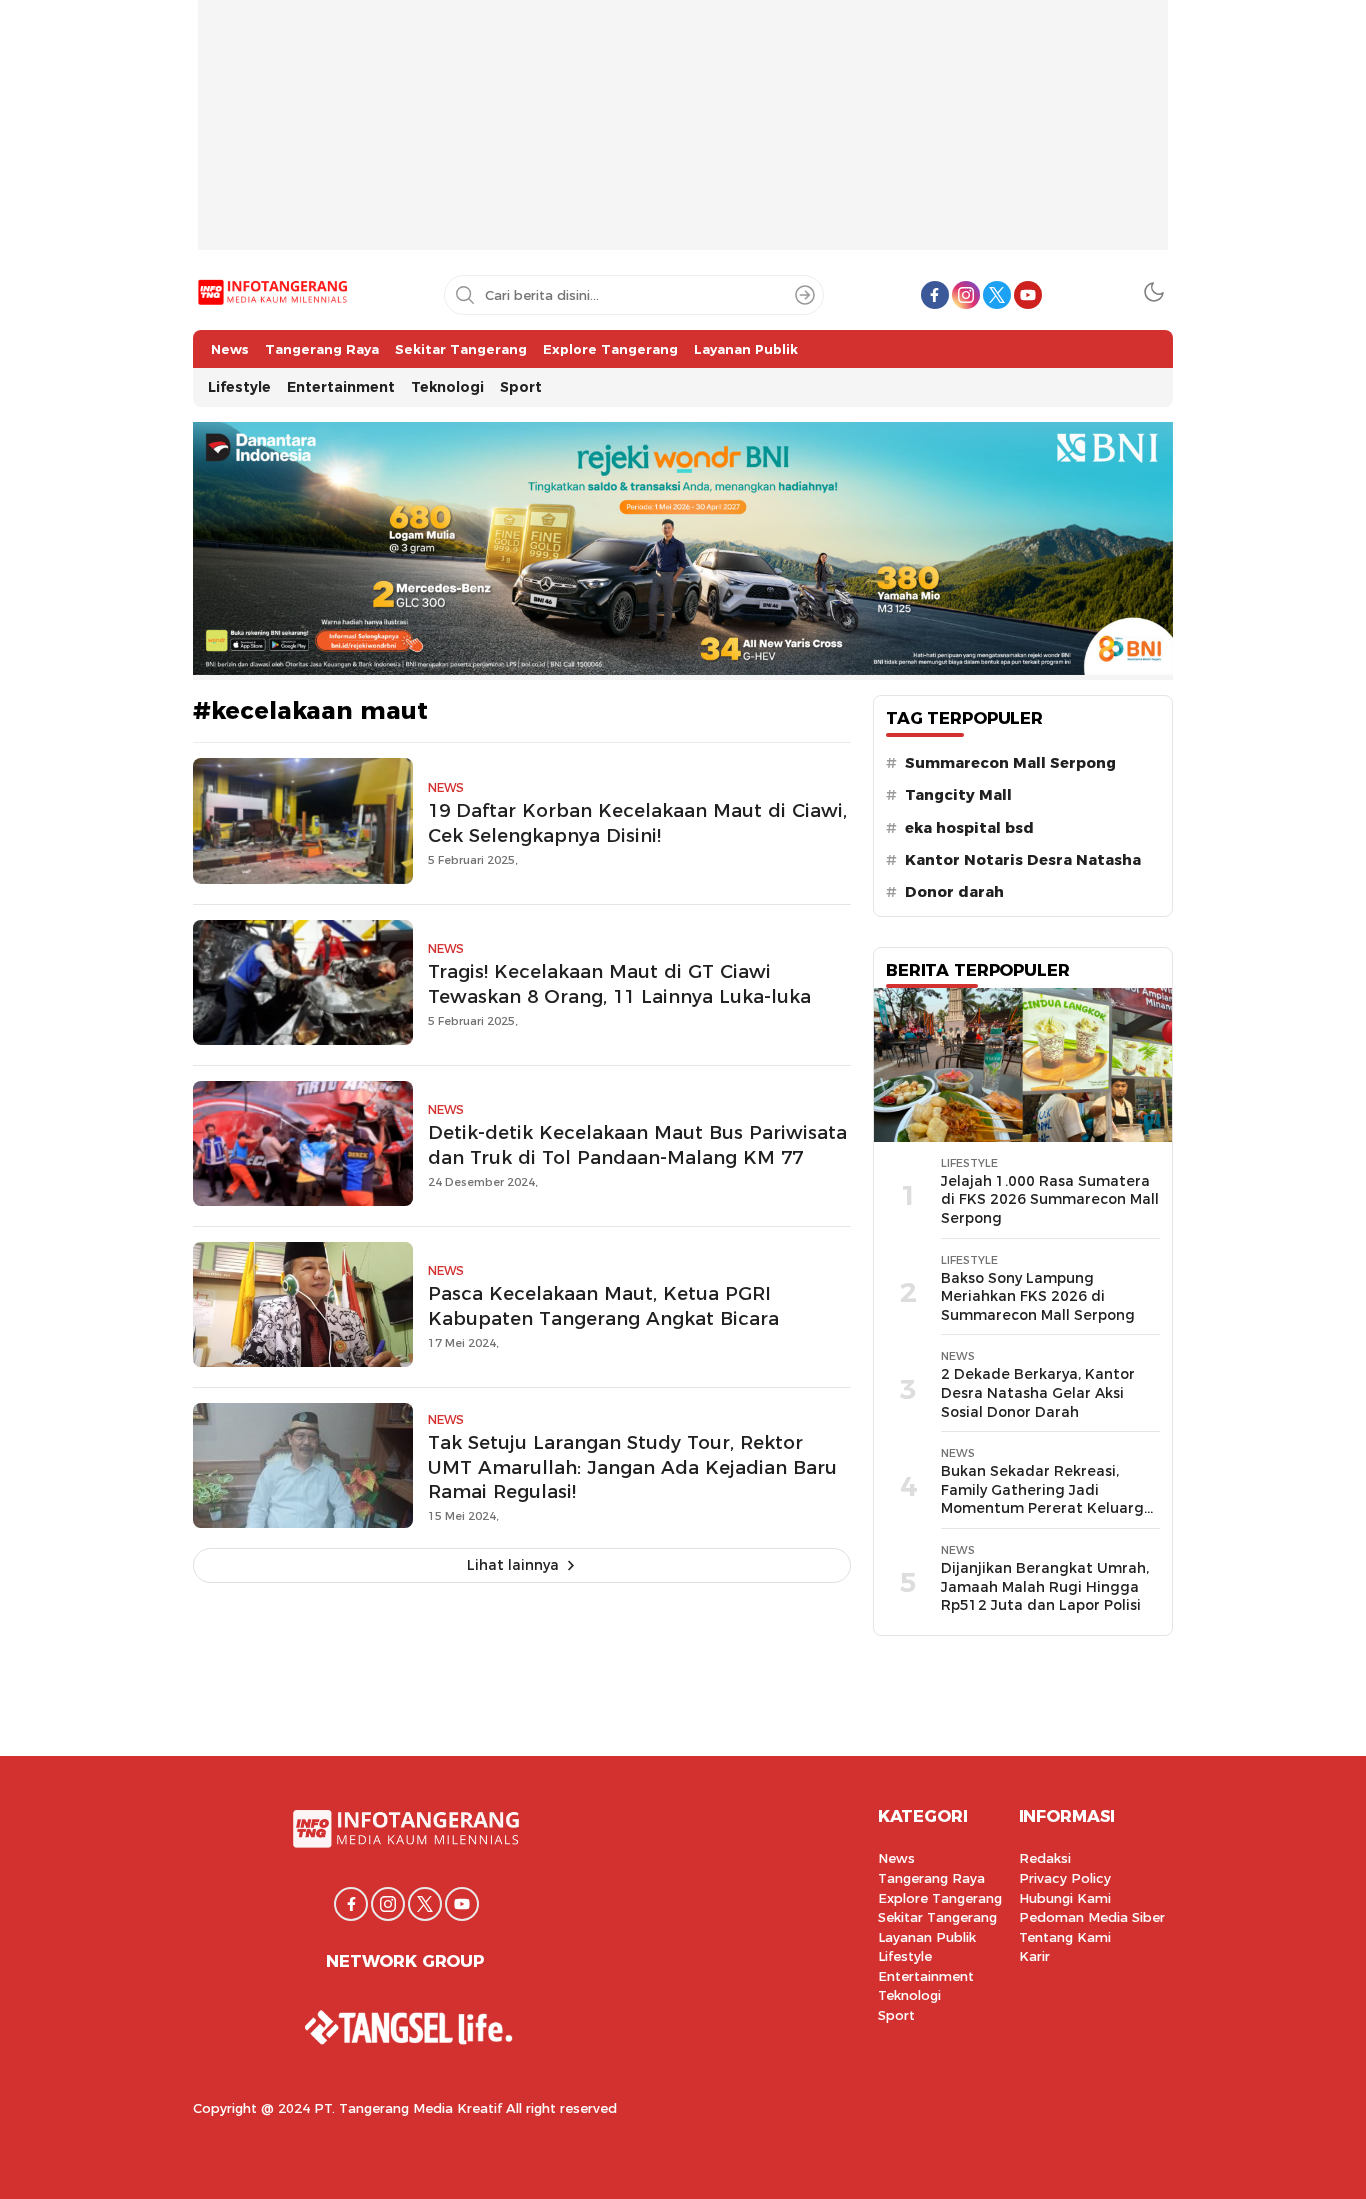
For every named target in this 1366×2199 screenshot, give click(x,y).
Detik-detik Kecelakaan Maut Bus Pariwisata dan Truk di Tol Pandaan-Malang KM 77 (637, 1145)
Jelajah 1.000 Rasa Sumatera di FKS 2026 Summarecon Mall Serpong (1050, 1199)
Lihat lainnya (513, 1565)
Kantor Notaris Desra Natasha (1023, 860)
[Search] (805, 295)
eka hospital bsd (969, 828)
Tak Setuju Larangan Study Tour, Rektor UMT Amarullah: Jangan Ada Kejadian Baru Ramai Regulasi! (632, 1467)
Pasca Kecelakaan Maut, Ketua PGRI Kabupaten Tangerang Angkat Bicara (603, 1306)
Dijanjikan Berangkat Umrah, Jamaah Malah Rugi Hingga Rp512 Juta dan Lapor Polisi (1045, 1586)
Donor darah (954, 892)
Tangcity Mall (958, 795)
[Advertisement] (683, 140)
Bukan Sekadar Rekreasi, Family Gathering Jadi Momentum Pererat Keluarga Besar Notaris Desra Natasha (1047, 1499)
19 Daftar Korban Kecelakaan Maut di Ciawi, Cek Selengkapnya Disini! (637, 823)
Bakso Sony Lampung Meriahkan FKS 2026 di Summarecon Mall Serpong (1038, 1296)
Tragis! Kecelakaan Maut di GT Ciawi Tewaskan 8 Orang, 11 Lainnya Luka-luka (619, 984)
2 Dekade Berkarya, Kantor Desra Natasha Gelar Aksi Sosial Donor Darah (1038, 1392)
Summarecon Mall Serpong (1010, 763)
